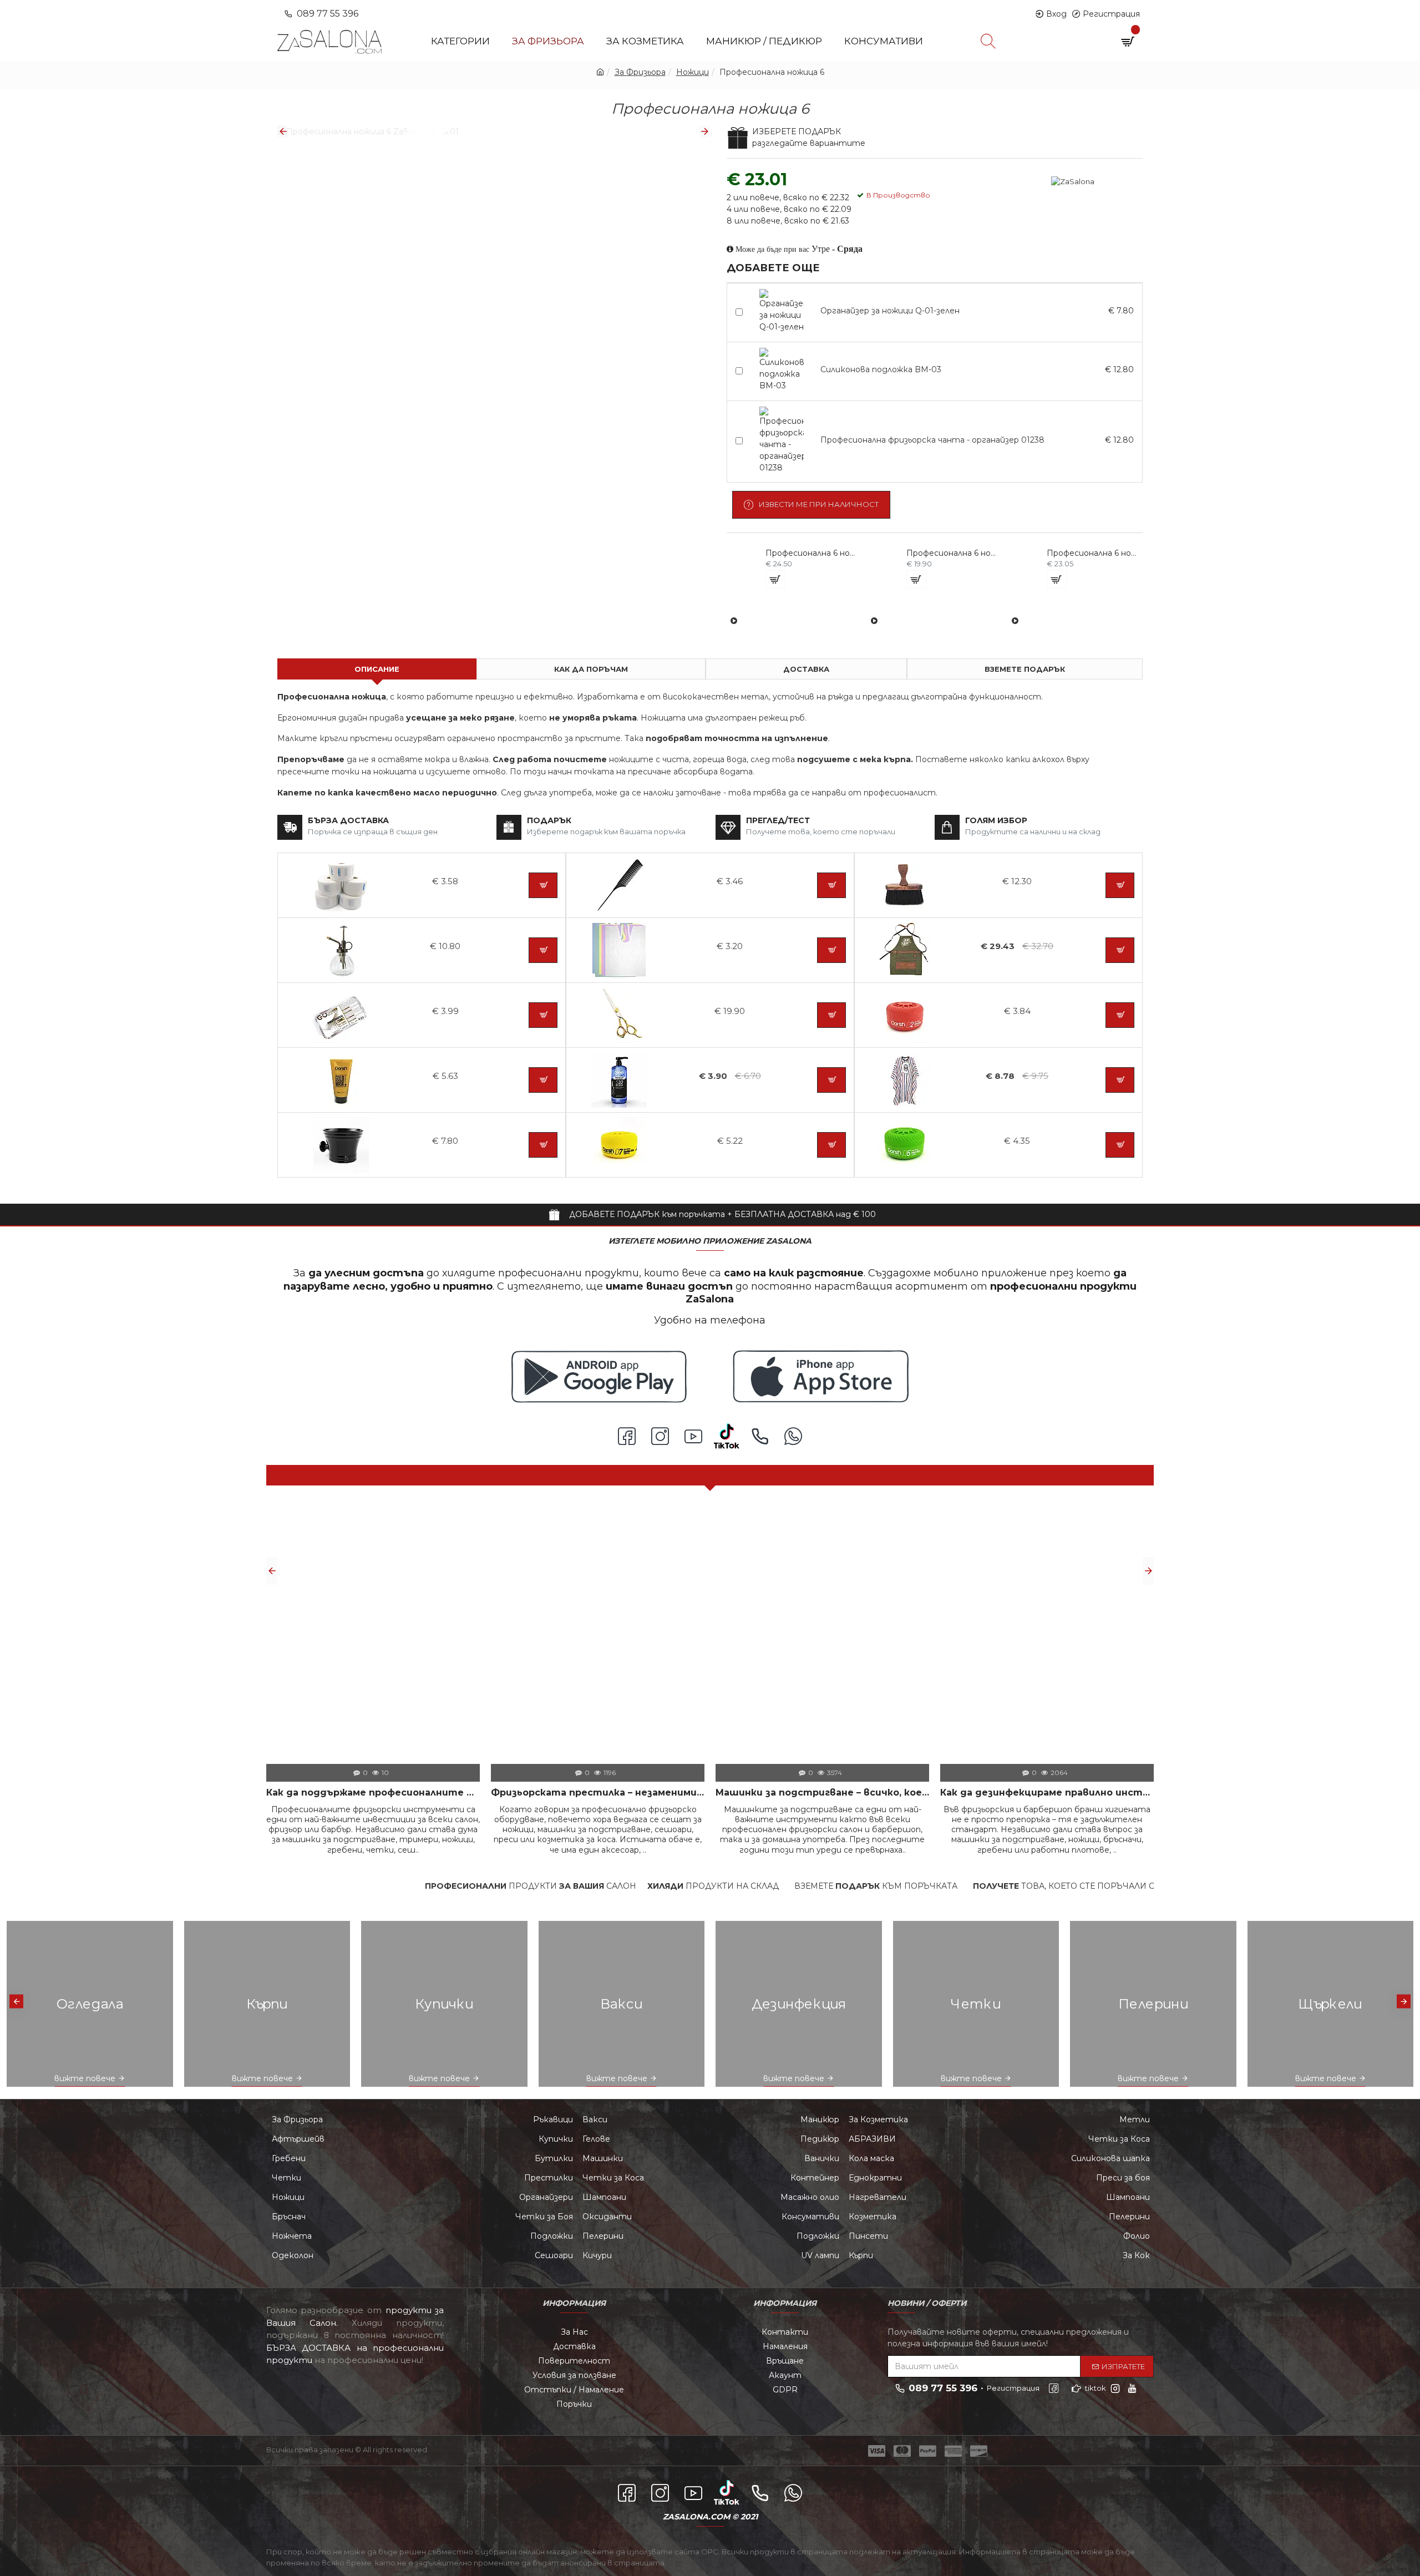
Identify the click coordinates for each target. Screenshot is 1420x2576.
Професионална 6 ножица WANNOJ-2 (812, 553)
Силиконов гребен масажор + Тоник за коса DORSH (710, 1615)
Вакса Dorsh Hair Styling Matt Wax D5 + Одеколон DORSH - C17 (1095, 1615)
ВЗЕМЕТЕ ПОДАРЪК (1025, 669)
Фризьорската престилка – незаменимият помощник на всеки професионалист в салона (598, 1792)
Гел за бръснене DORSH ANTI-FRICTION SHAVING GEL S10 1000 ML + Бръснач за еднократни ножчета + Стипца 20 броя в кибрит (453, 1615)
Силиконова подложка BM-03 (881, 369)
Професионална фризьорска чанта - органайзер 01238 (932, 440)
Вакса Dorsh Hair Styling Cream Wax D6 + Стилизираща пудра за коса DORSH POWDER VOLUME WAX (967, 1615)
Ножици (693, 72)
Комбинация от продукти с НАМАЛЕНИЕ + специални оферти (710, 1475)
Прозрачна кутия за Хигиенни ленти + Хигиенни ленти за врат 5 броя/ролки (325, 1615)
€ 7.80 (1121, 311)
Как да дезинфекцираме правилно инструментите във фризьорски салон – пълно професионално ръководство (1047, 1792)
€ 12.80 (1119, 369)
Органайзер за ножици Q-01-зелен (890, 311)
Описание (377, 669)
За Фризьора (640, 72)
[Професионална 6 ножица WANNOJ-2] (734, 621)
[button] (283, 131)
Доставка (806, 669)
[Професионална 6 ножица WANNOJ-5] (874, 621)
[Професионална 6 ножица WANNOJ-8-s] (1015, 621)
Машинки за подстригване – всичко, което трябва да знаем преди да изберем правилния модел (822, 1792)
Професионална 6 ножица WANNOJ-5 (952, 553)
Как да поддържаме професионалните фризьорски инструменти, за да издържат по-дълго (373, 1792)
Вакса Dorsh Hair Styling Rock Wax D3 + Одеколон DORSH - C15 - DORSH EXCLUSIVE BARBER (582, 1615)
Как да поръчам (591, 669)
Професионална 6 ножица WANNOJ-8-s (1093, 553)
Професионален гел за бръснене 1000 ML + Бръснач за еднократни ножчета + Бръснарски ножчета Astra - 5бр (838, 1615)
